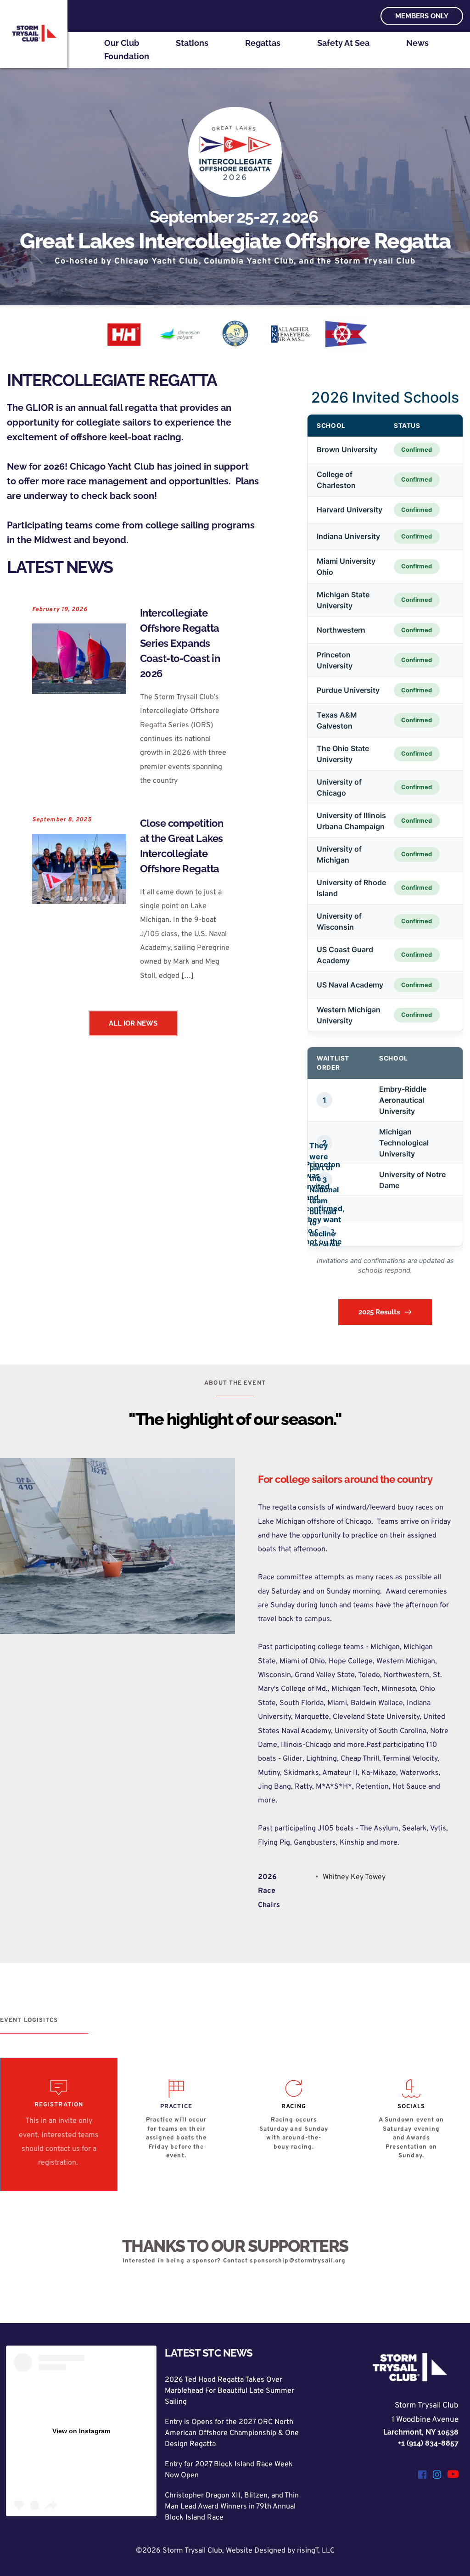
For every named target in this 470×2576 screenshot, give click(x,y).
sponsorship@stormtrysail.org (298, 2261)
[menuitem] (122, 43)
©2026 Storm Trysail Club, (181, 2551)
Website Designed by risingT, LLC (280, 2551)
